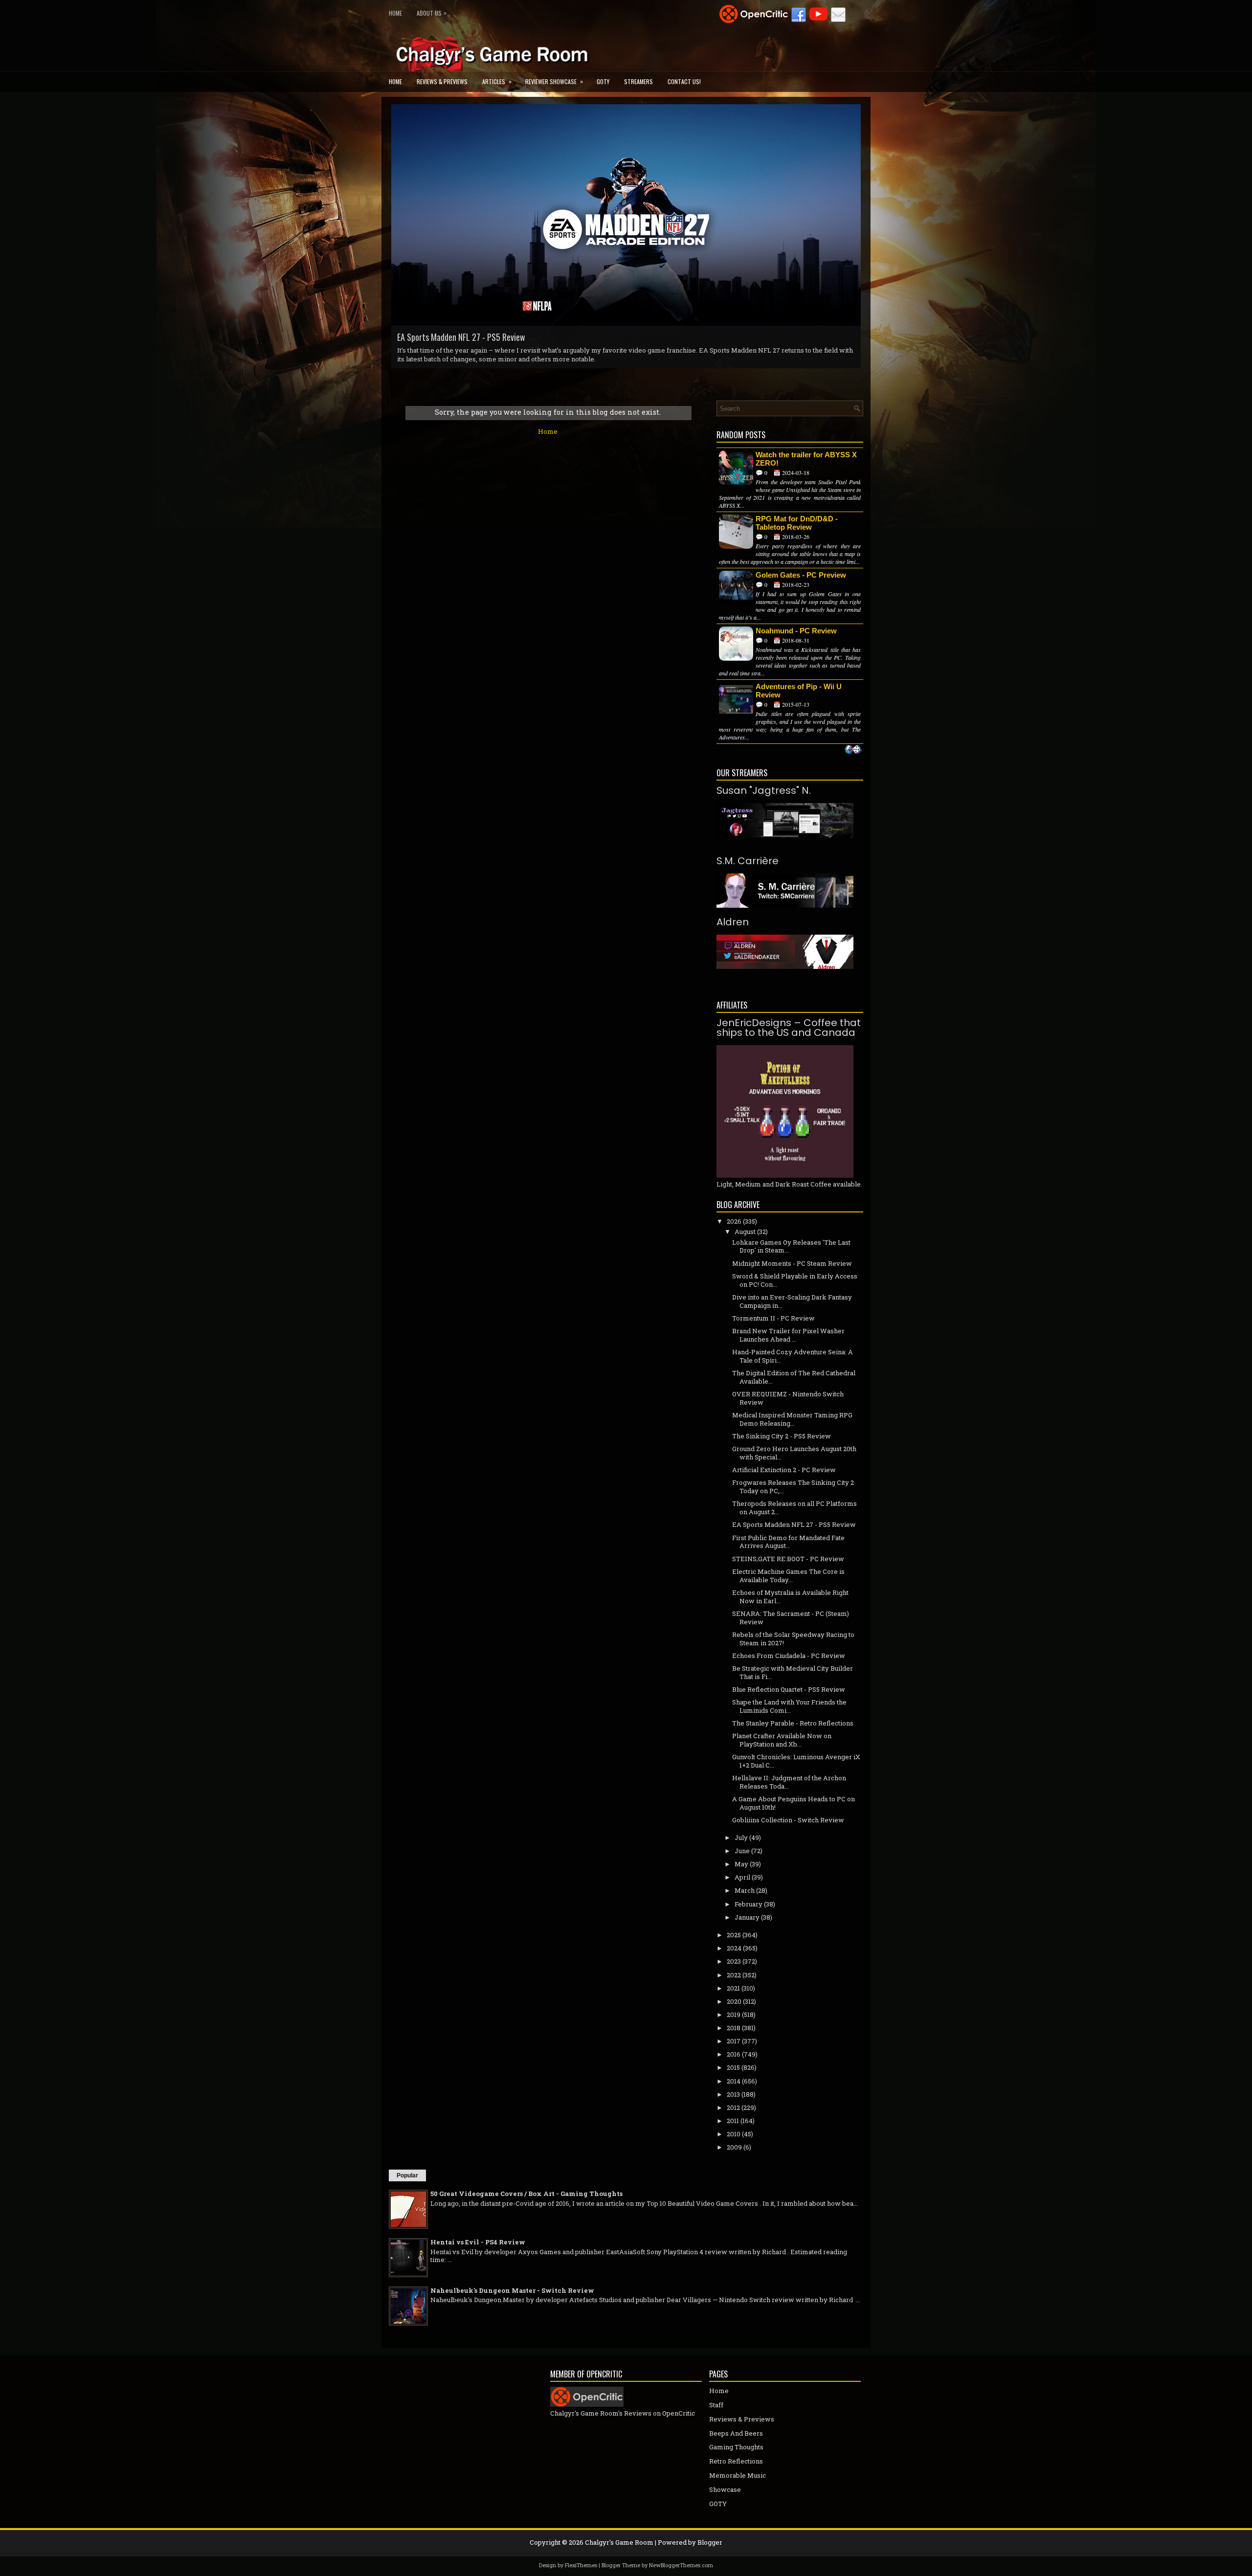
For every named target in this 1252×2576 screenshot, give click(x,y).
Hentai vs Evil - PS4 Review (478, 2242)
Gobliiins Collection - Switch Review (456, 337)
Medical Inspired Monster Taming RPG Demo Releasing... (792, 1419)
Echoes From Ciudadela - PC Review (789, 1656)
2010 (734, 2134)
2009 (734, 2147)
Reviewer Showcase (554, 81)
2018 (734, 2028)
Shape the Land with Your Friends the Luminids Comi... (789, 1706)
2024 (734, 1948)
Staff (716, 2405)
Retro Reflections (736, 2461)
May (741, 1864)
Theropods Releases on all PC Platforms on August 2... (794, 1508)
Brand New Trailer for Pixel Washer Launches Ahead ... (788, 1335)
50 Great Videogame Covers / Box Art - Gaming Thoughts (526, 2194)
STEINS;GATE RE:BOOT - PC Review (788, 1559)
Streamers (638, 81)
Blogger (710, 2542)
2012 (733, 2107)
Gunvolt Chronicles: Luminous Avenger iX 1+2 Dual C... (796, 1761)
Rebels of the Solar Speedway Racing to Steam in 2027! (793, 1639)
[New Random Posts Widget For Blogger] (853, 750)
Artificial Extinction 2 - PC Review (784, 1470)
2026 (734, 1221)
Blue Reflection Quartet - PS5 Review (789, 1689)
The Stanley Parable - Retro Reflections (793, 1723)
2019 (734, 2015)
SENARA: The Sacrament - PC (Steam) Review (791, 1618)
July (741, 1837)
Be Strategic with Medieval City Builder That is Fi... (793, 1672)
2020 (734, 2001)
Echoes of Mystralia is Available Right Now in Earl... (790, 1597)
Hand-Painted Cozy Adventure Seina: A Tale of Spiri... (793, 1356)
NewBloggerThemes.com (681, 2565)
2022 (734, 1975)
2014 (734, 2081)
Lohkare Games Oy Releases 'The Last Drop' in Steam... (791, 1246)
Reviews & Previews (442, 81)
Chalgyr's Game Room (619, 2542)
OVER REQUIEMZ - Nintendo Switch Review (788, 1398)
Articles (497, 81)
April (742, 1877)
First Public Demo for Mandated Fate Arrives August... (788, 1542)
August (745, 1232)
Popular (407, 2175)
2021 (733, 1988)
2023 (734, 1961)
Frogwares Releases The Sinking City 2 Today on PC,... (793, 1487)
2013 (733, 2094)
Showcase (725, 2489)
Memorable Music (738, 2475)
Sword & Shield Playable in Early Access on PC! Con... (795, 1280)
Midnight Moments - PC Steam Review (792, 1263)
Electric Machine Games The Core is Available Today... (788, 1576)
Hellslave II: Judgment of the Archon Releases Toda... (789, 1782)
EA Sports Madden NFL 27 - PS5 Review (794, 1524)
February (749, 1904)
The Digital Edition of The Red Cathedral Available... (794, 1377)
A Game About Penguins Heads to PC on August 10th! (794, 1803)
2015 (733, 2067)
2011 (733, 2121)
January (747, 1917)
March (745, 1890)
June (742, 1851)
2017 (734, 2041)
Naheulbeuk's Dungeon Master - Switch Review (512, 2290)
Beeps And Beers (736, 2433)
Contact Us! (684, 81)
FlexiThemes (581, 2565)
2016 (734, 2054)
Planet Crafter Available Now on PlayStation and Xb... (782, 1740)
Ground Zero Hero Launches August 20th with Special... (794, 1453)
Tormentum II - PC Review (773, 1318)
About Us (432, 13)
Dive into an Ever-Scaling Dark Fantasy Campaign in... (792, 1301)
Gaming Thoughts (736, 2447)
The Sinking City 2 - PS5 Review (782, 1436)
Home (395, 13)
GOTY (603, 81)
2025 (734, 1935)
